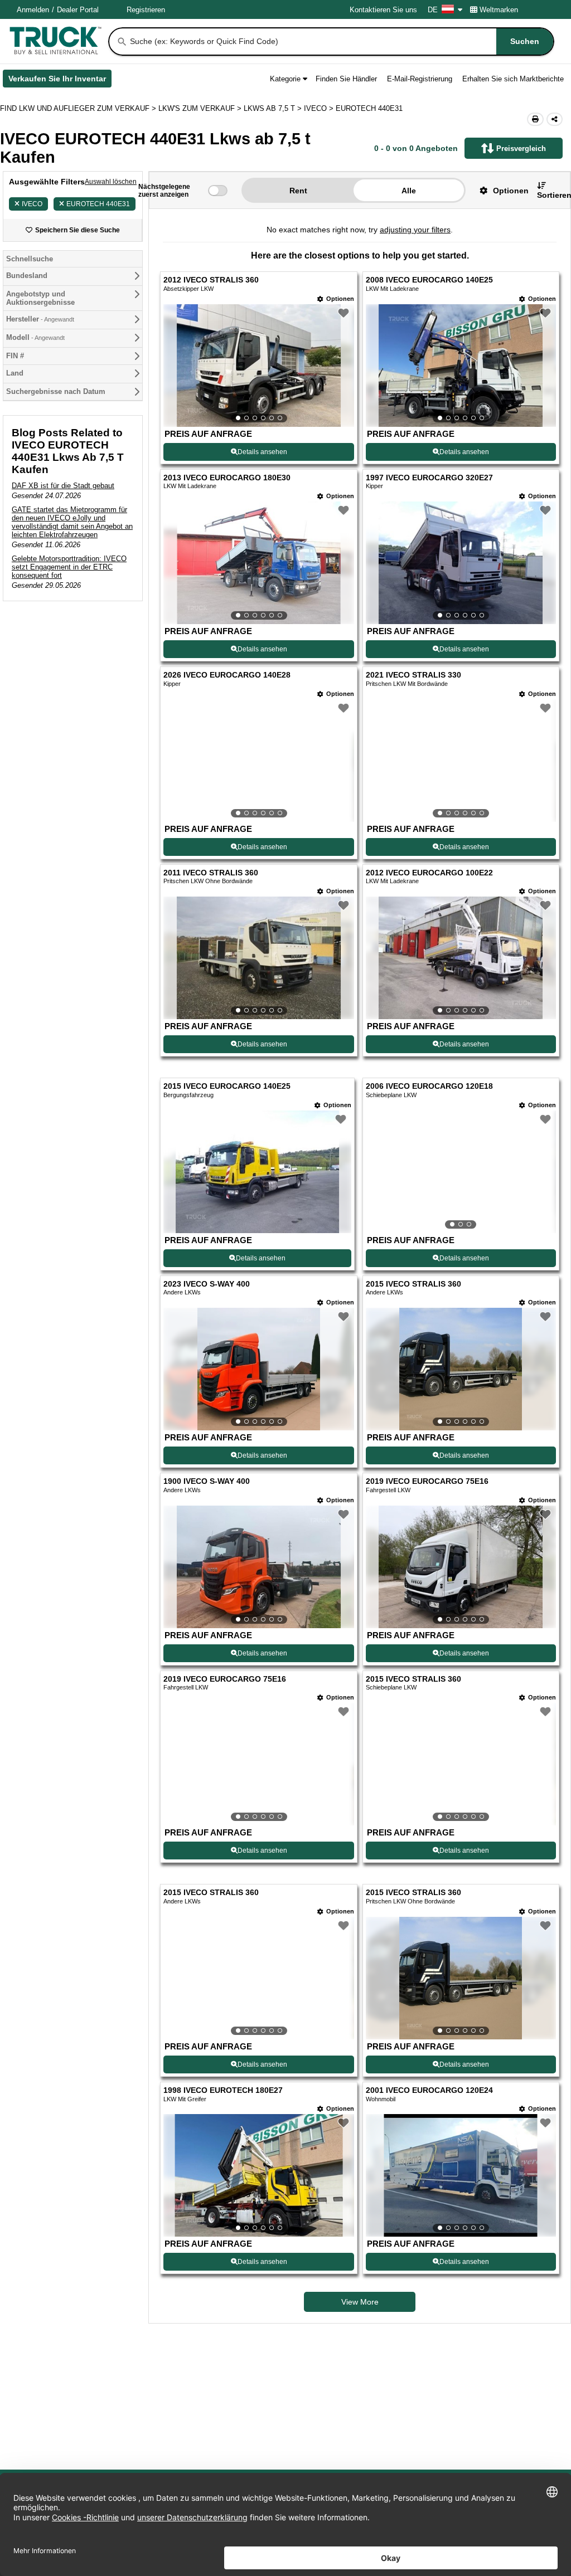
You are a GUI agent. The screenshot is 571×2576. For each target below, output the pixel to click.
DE (433, 10)
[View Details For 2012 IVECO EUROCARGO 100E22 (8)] (461, 958)
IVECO (32, 204)
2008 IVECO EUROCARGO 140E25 (429, 280)
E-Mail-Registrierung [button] (420, 79)
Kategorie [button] (285, 79)
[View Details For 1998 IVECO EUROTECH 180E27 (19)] (258, 2175)
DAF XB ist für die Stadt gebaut (63, 486)
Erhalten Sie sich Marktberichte (513, 79)
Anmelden (33, 10)
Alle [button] (409, 191)
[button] (500, 190)
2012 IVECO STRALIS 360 (211, 280)
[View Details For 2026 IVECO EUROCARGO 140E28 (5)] (258, 761)
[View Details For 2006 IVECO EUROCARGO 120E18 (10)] (461, 1172)
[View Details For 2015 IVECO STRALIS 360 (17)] (258, 1978)
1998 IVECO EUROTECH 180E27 (223, 2090)
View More (360, 2302)
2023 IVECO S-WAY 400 (207, 1284)
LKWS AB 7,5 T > (274, 108)
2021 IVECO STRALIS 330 (413, 675)
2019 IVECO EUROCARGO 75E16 (427, 1481)
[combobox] (341, 42)
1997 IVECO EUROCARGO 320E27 (429, 478)
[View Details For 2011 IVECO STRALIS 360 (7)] (258, 958)
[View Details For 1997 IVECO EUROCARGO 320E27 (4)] (461, 563)
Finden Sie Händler (346, 79)
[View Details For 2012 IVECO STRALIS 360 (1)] (258, 366)
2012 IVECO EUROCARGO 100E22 (429, 873)
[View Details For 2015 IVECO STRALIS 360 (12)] (461, 1369)
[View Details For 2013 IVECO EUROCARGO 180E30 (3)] (258, 563)
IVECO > (320, 108)
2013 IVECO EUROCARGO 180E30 (227, 478)
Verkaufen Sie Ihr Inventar (60, 81)
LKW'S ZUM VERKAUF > (201, 108)
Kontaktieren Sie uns (383, 10)
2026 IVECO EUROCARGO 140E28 (227, 675)
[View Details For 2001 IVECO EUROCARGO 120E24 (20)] (461, 2175)
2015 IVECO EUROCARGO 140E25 (227, 1086)
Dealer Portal (78, 10)
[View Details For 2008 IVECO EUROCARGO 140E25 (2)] (461, 366)
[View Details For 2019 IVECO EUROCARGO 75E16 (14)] (461, 1567)
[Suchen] (122, 42)
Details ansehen (262, 452)
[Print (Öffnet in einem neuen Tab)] (535, 119)
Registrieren (146, 10)
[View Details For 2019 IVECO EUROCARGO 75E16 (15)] (258, 1764)
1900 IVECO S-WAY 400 (207, 1481)
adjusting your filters (415, 230)
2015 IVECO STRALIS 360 (413, 1284)
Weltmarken (499, 10)
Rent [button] (298, 191)
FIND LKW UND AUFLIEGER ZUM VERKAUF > (79, 108)
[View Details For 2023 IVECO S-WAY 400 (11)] (258, 1369)
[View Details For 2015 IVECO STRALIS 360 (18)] (461, 1978)
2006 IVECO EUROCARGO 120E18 (429, 1086)
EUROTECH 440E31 (98, 204)
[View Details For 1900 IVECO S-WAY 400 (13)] (258, 1567)
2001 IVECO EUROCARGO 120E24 (429, 2090)
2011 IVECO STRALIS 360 (211, 873)
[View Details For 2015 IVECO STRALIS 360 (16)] (461, 1764)
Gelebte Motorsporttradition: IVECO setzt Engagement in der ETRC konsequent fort (69, 567)
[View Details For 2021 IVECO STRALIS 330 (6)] (461, 761)
